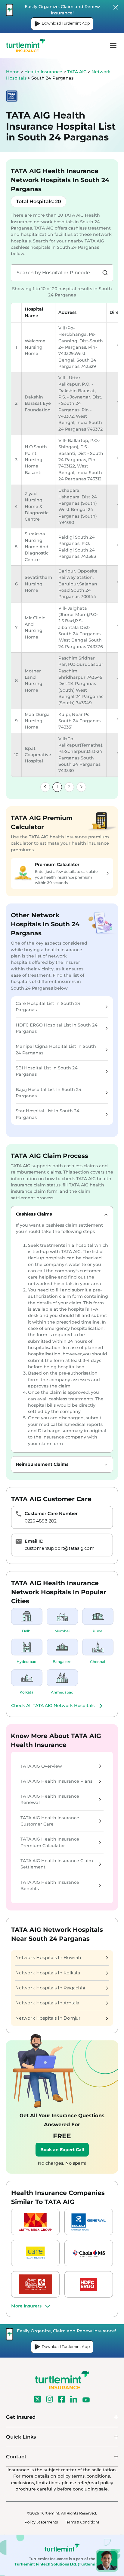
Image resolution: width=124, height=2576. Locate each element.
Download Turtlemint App (66, 23)
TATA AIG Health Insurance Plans (56, 1781)
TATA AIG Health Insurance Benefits (50, 1885)
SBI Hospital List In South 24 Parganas (47, 1071)
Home (13, 72)
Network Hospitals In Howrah (48, 1958)
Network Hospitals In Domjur (48, 2018)
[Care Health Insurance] (35, 2253)
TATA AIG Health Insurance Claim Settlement (57, 1864)
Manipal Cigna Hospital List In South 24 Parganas (56, 1049)
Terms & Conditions (82, 2522)
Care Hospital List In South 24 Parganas (48, 1007)
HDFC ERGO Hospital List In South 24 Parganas (57, 1028)
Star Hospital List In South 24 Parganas (48, 1114)
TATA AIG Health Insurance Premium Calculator (50, 1842)
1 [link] (57, 787)
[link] (45, 787)
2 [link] (69, 787)
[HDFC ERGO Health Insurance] (89, 2284)
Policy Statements (41, 2522)
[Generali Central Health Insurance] (35, 2284)
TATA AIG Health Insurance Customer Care (50, 1821)
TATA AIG (77, 72)
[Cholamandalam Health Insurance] (89, 2253)
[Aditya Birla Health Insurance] (35, 2222)
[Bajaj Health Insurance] (89, 2222)
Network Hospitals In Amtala (47, 2003)
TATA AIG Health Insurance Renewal (50, 1799)
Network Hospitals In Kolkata (48, 1973)
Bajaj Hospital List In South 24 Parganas (49, 1093)
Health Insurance (43, 72)
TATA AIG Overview (41, 1766)
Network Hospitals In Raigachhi (50, 1988)
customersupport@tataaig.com (60, 1548)
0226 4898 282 (41, 1521)
